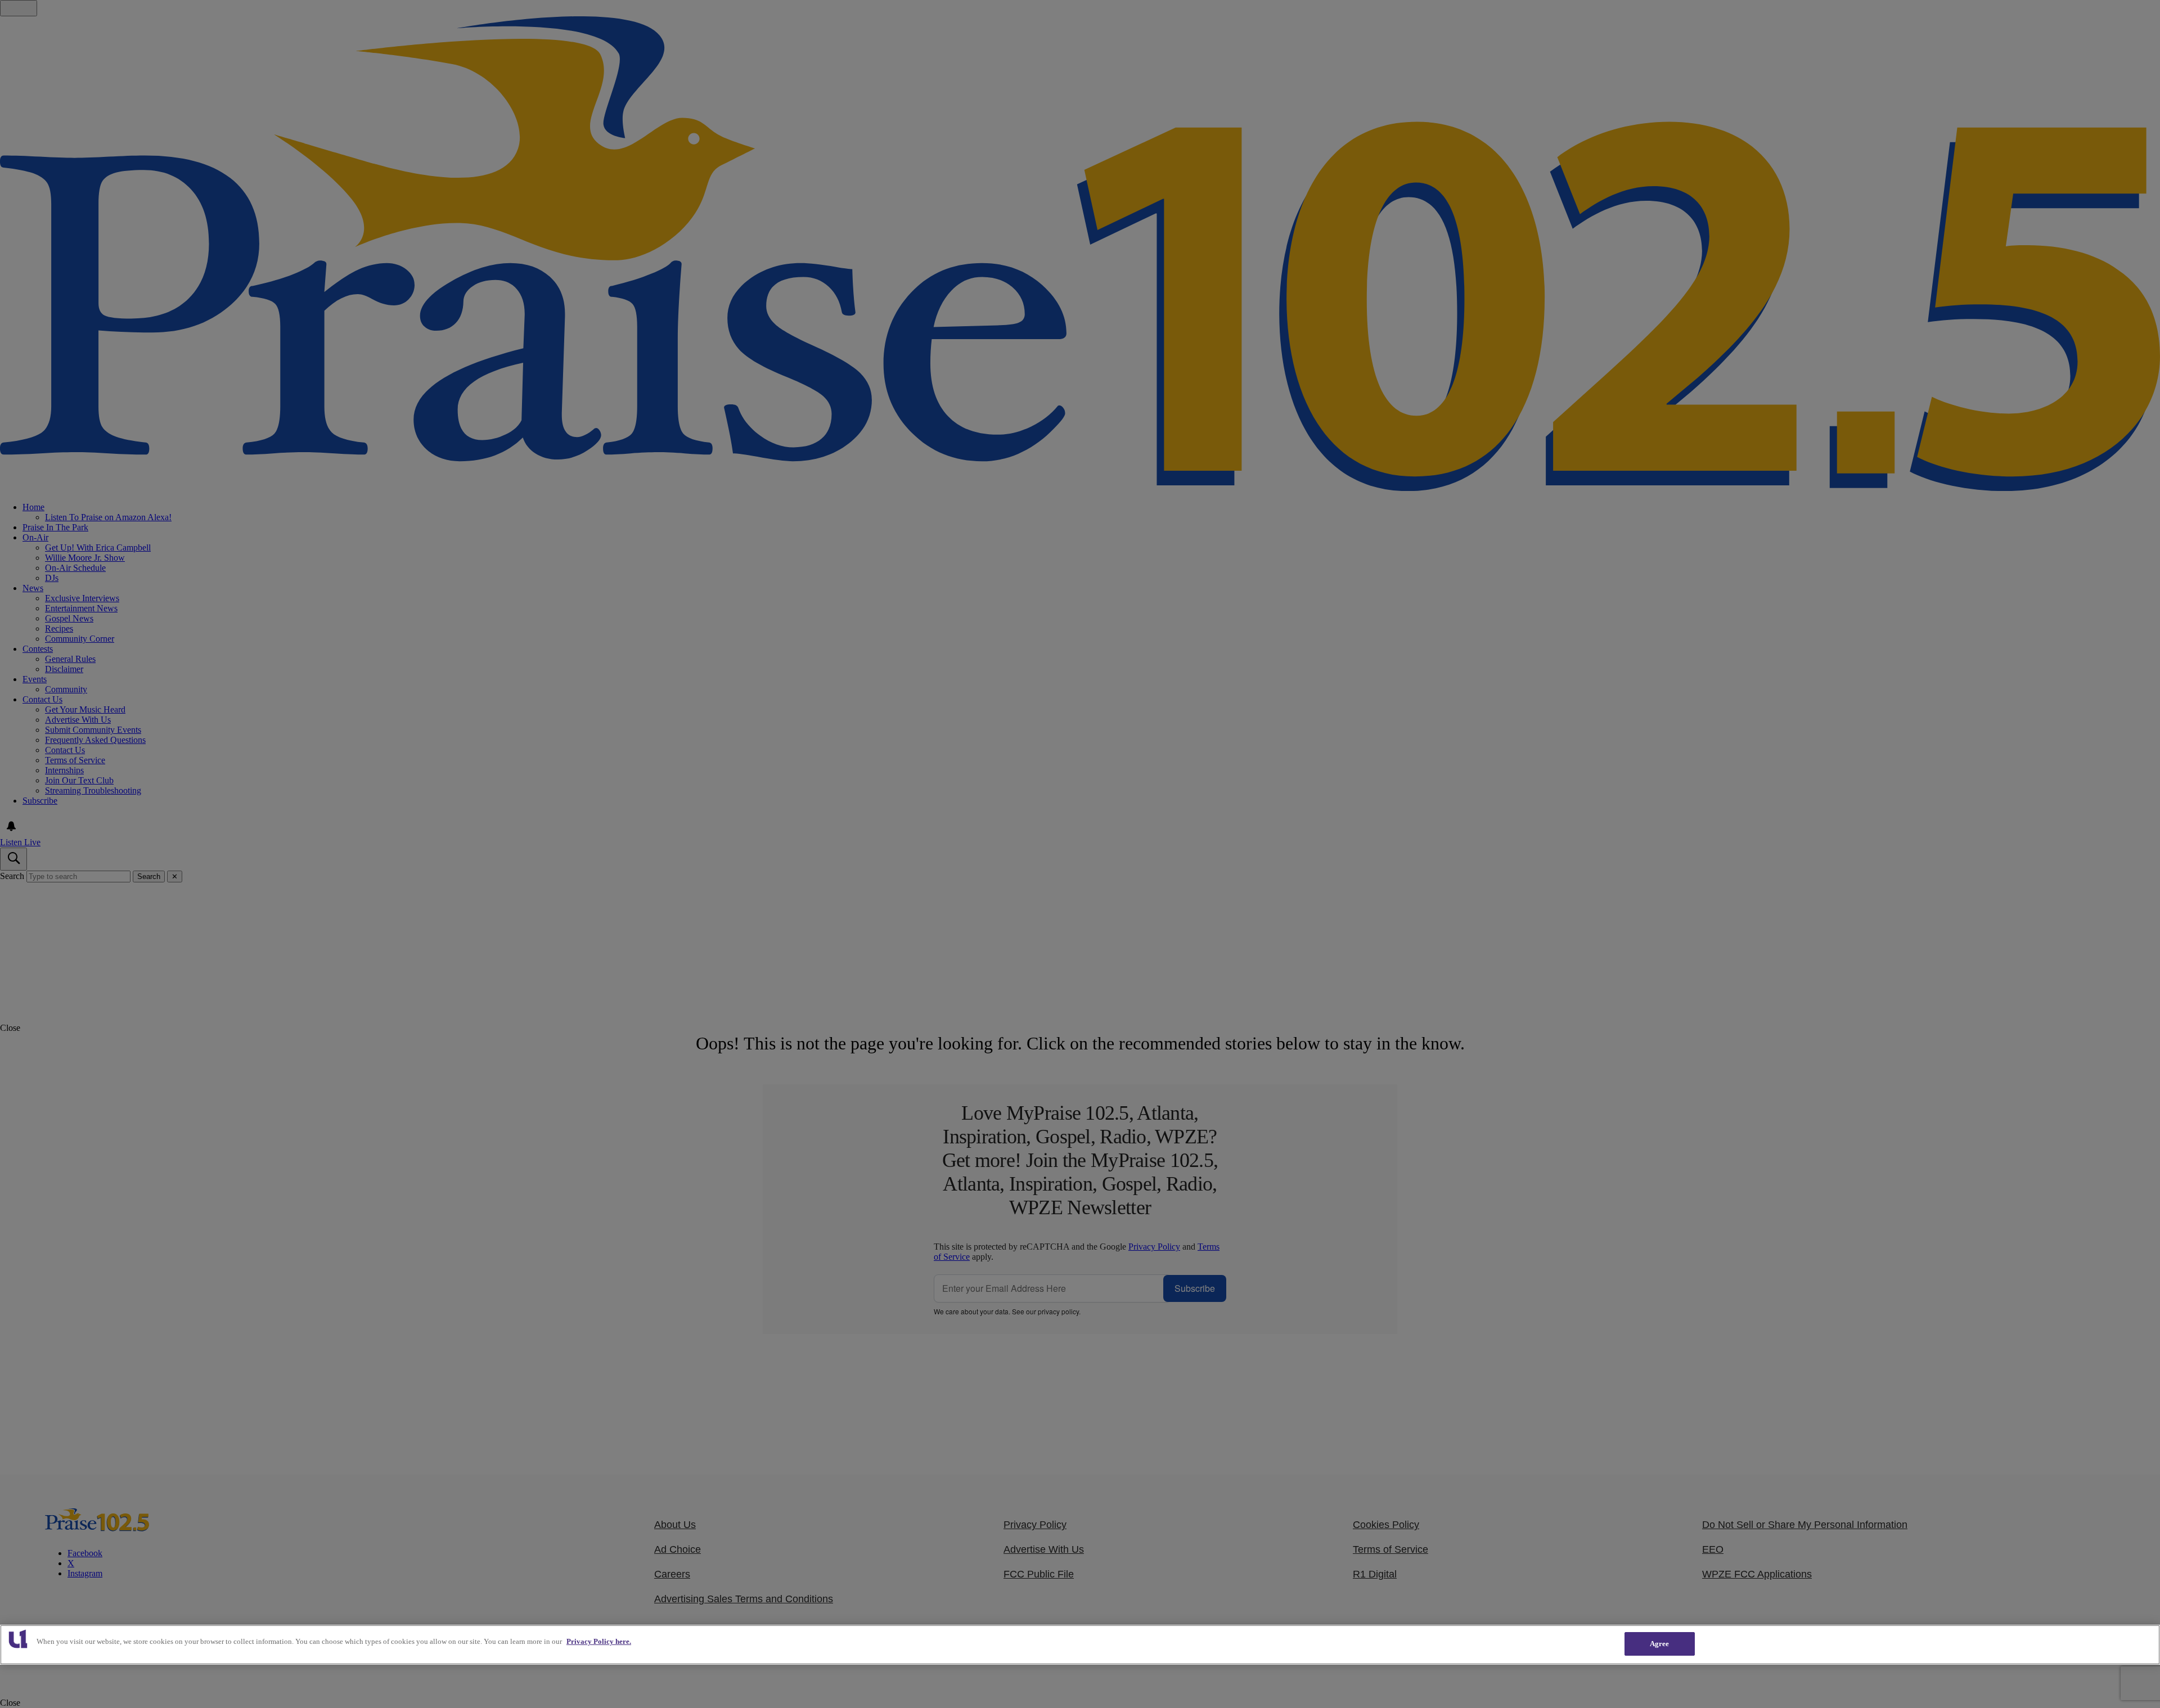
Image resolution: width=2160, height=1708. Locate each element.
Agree (1660, 1644)
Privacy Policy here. (599, 1641)
